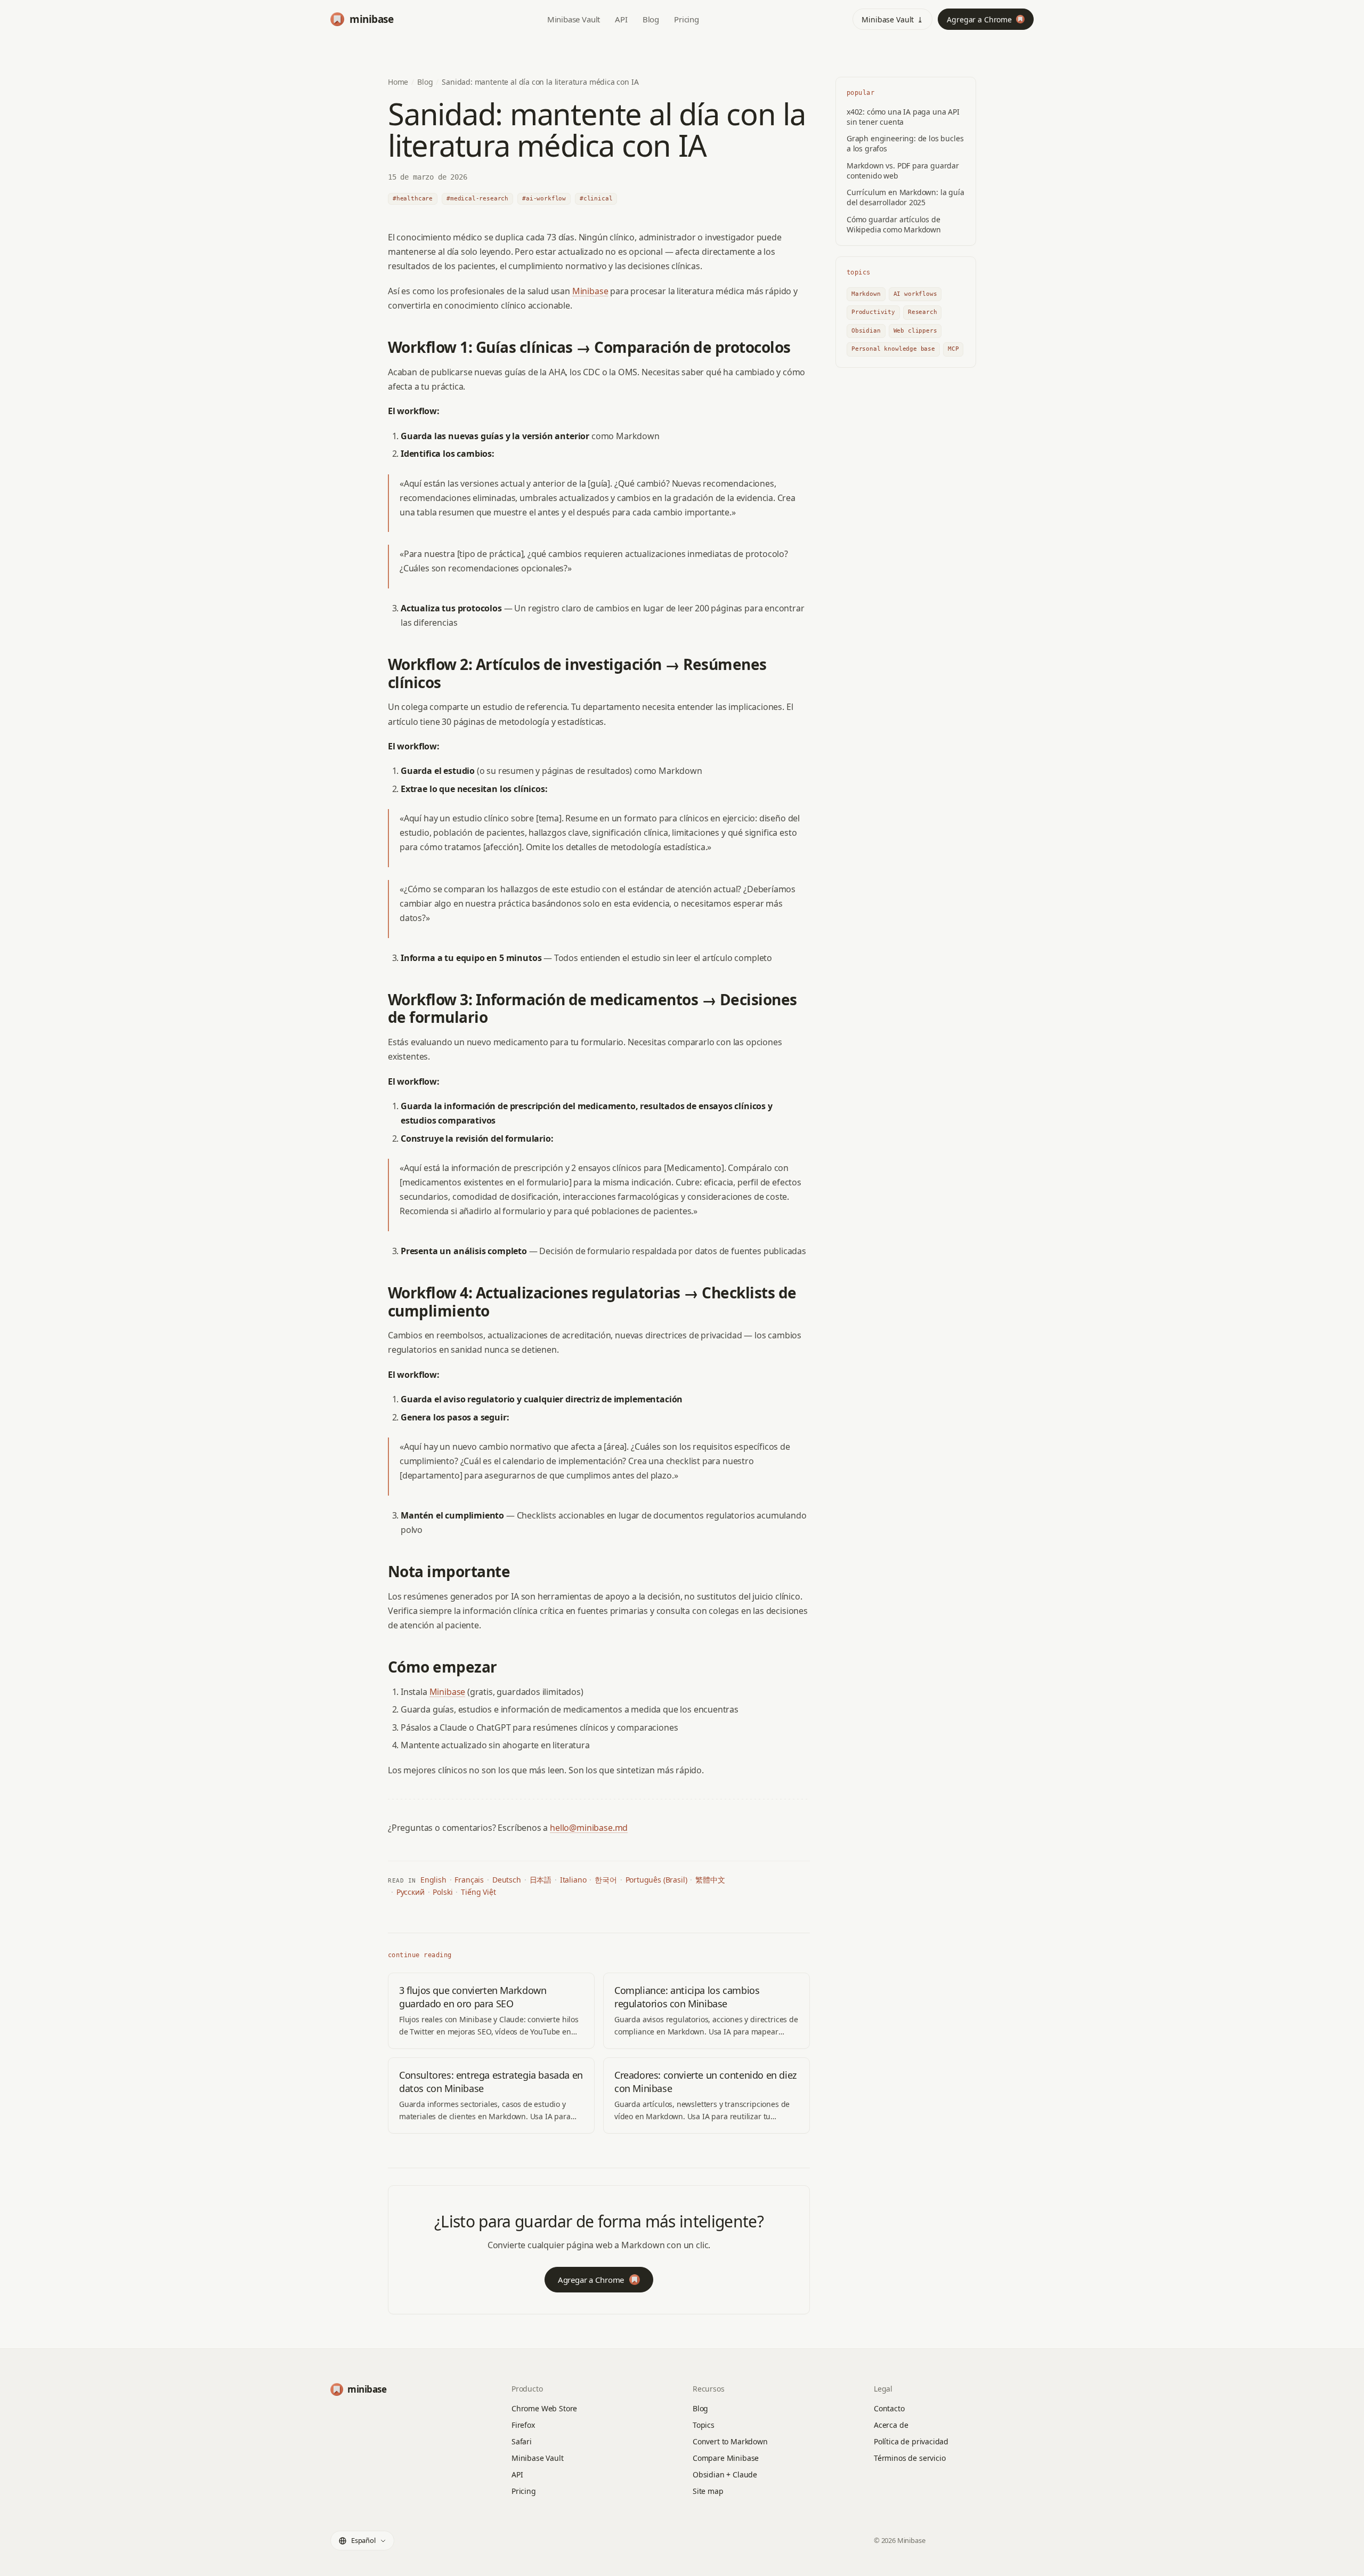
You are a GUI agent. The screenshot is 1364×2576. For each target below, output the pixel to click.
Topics (704, 2425)
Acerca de (891, 2425)
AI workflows (915, 294)
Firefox (523, 2425)
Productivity (873, 312)
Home (398, 82)
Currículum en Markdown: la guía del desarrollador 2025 (906, 197)
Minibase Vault (574, 19)
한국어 (606, 1880)
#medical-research (477, 199)
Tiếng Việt (478, 1892)
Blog (651, 19)
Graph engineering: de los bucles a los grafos (905, 143)
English (433, 1880)
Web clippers (915, 331)
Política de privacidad (911, 2441)
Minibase (590, 291)
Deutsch (507, 1880)
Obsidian (866, 331)
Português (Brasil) (656, 1880)
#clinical (596, 199)
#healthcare (413, 199)
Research (923, 312)
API (621, 19)
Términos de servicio (910, 2458)
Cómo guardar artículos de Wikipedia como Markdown (894, 224)
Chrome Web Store (544, 2408)
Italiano (573, 1880)
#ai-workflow (544, 199)
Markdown (866, 294)
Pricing (687, 19)
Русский (411, 1892)
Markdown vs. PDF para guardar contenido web (903, 171)
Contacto (889, 2408)
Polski (443, 1892)
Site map (708, 2491)
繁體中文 (710, 1880)
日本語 (541, 1880)
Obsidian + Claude (725, 2474)
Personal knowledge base (893, 349)
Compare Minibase (726, 2458)
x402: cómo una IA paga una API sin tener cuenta (903, 117)
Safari (522, 2441)
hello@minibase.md (589, 1828)
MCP (953, 349)
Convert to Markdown (730, 2441)
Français (469, 1880)
